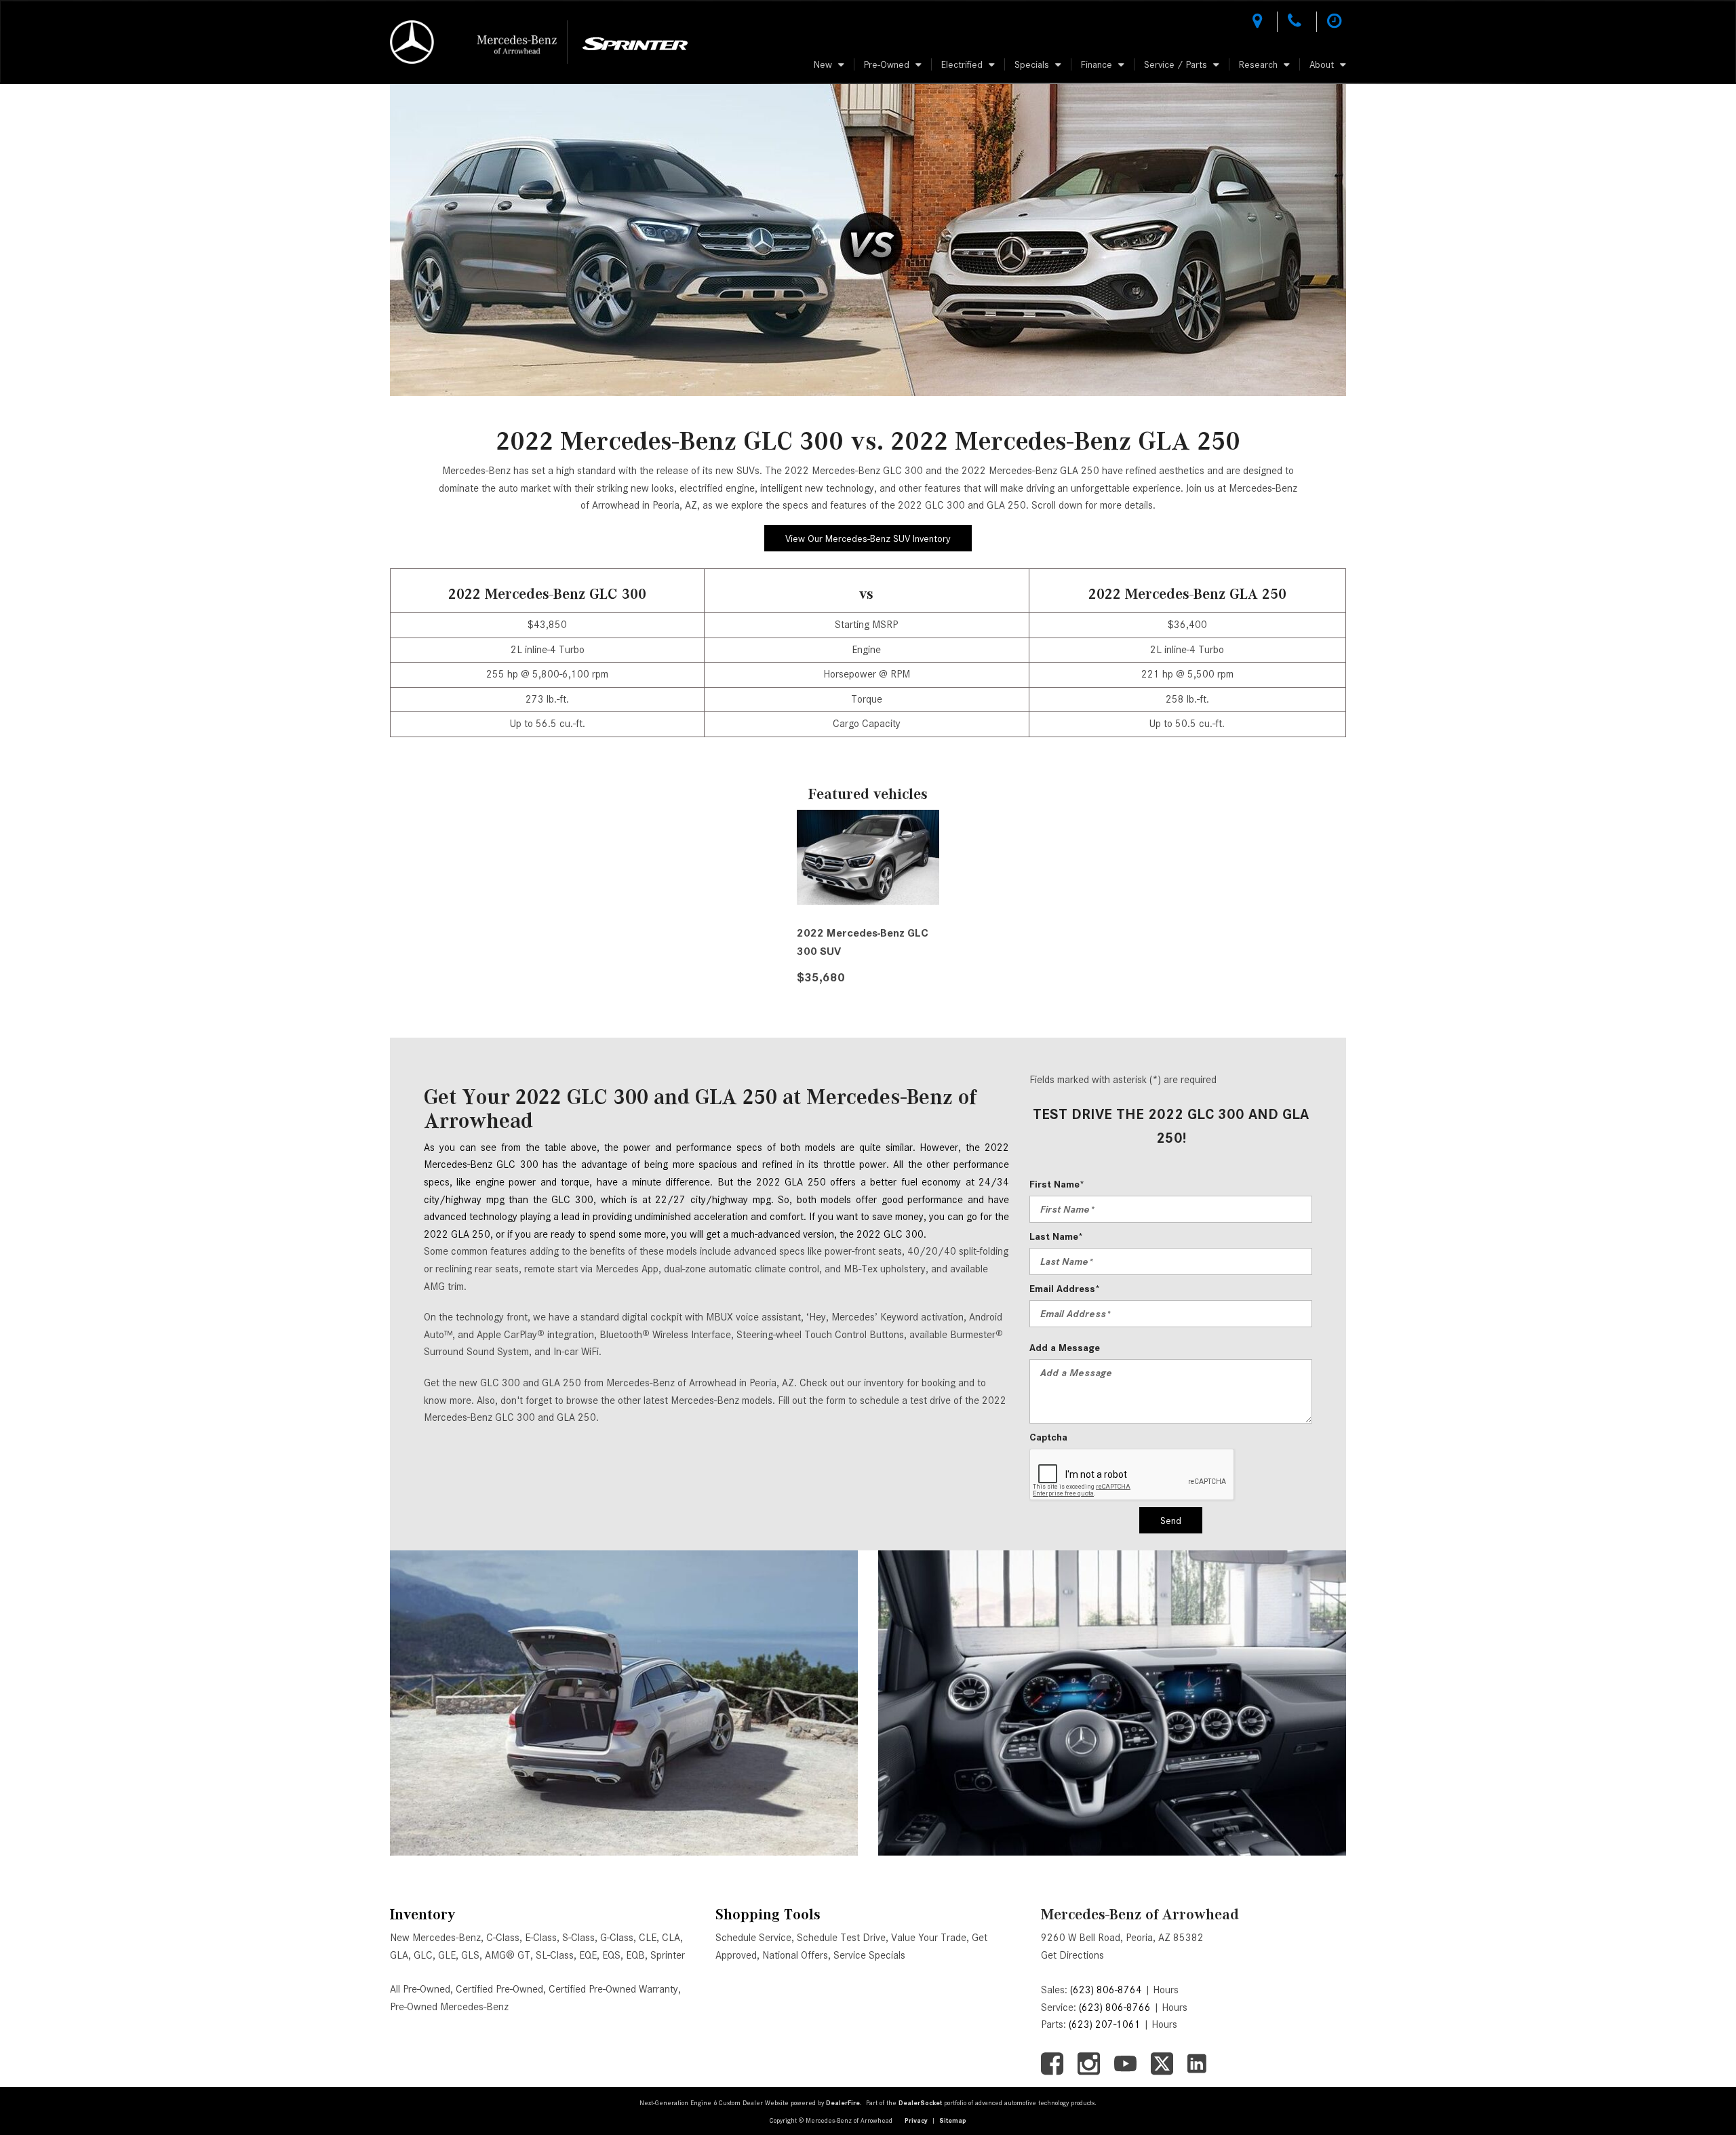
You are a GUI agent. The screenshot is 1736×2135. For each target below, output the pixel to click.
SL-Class (555, 1955)
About (1322, 64)
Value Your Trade (929, 1938)
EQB (635, 1955)
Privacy (916, 2120)
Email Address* (1065, 1289)
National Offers (795, 1955)
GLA (399, 1955)
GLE (447, 1955)
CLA (671, 1938)
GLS (470, 1955)
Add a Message (1065, 1348)
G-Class (617, 1938)
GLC (423, 1955)
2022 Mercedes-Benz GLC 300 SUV (863, 942)
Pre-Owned (887, 64)
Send (1171, 1521)
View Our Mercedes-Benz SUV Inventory (868, 538)
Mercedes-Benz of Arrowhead (1140, 1914)
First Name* (1057, 1184)
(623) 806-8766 (1115, 2007)
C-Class (503, 1938)
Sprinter (668, 1955)
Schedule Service (753, 1938)
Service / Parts (1176, 64)
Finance (1097, 64)
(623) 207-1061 (1105, 2024)
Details (834, 1011)
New (823, 64)
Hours (1166, 1990)
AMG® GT (508, 1955)
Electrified (962, 64)
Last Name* (1056, 1236)
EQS (611, 1955)
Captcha (1048, 1437)
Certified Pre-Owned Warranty (613, 1989)
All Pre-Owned (420, 1989)
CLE (648, 1938)
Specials (1032, 64)
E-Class (541, 1938)
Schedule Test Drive (841, 1938)
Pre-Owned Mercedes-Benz (449, 2007)
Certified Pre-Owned (499, 1989)
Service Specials (869, 1955)
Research (1258, 64)
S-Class (578, 1938)
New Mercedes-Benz (435, 1938)
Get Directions (1072, 1955)
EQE (588, 1955)
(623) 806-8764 (1106, 1990)
